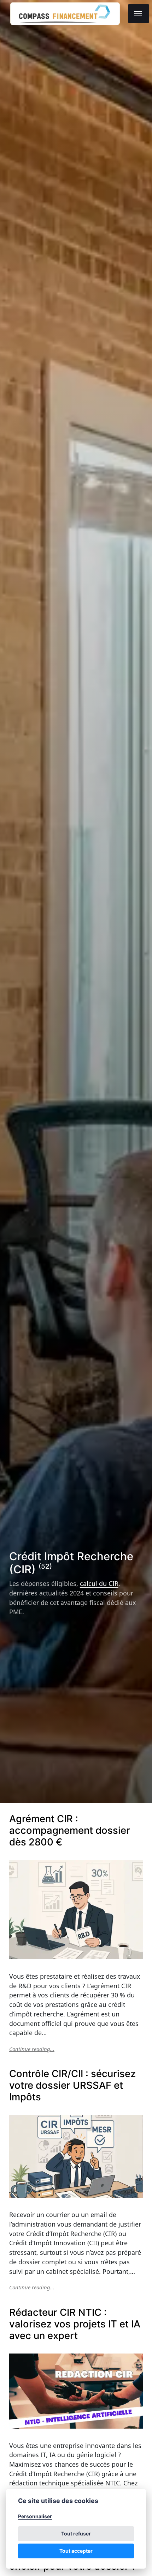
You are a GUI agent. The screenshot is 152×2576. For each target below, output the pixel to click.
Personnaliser (35, 2516)
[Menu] (139, 14)
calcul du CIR (99, 1583)
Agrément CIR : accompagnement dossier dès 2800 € (70, 1830)
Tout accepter (76, 2551)
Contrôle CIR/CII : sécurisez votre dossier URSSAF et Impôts (72, 2085)
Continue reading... (32, 2049)
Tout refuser (76, 2534)
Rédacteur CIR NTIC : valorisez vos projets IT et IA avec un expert (75, 2324)
